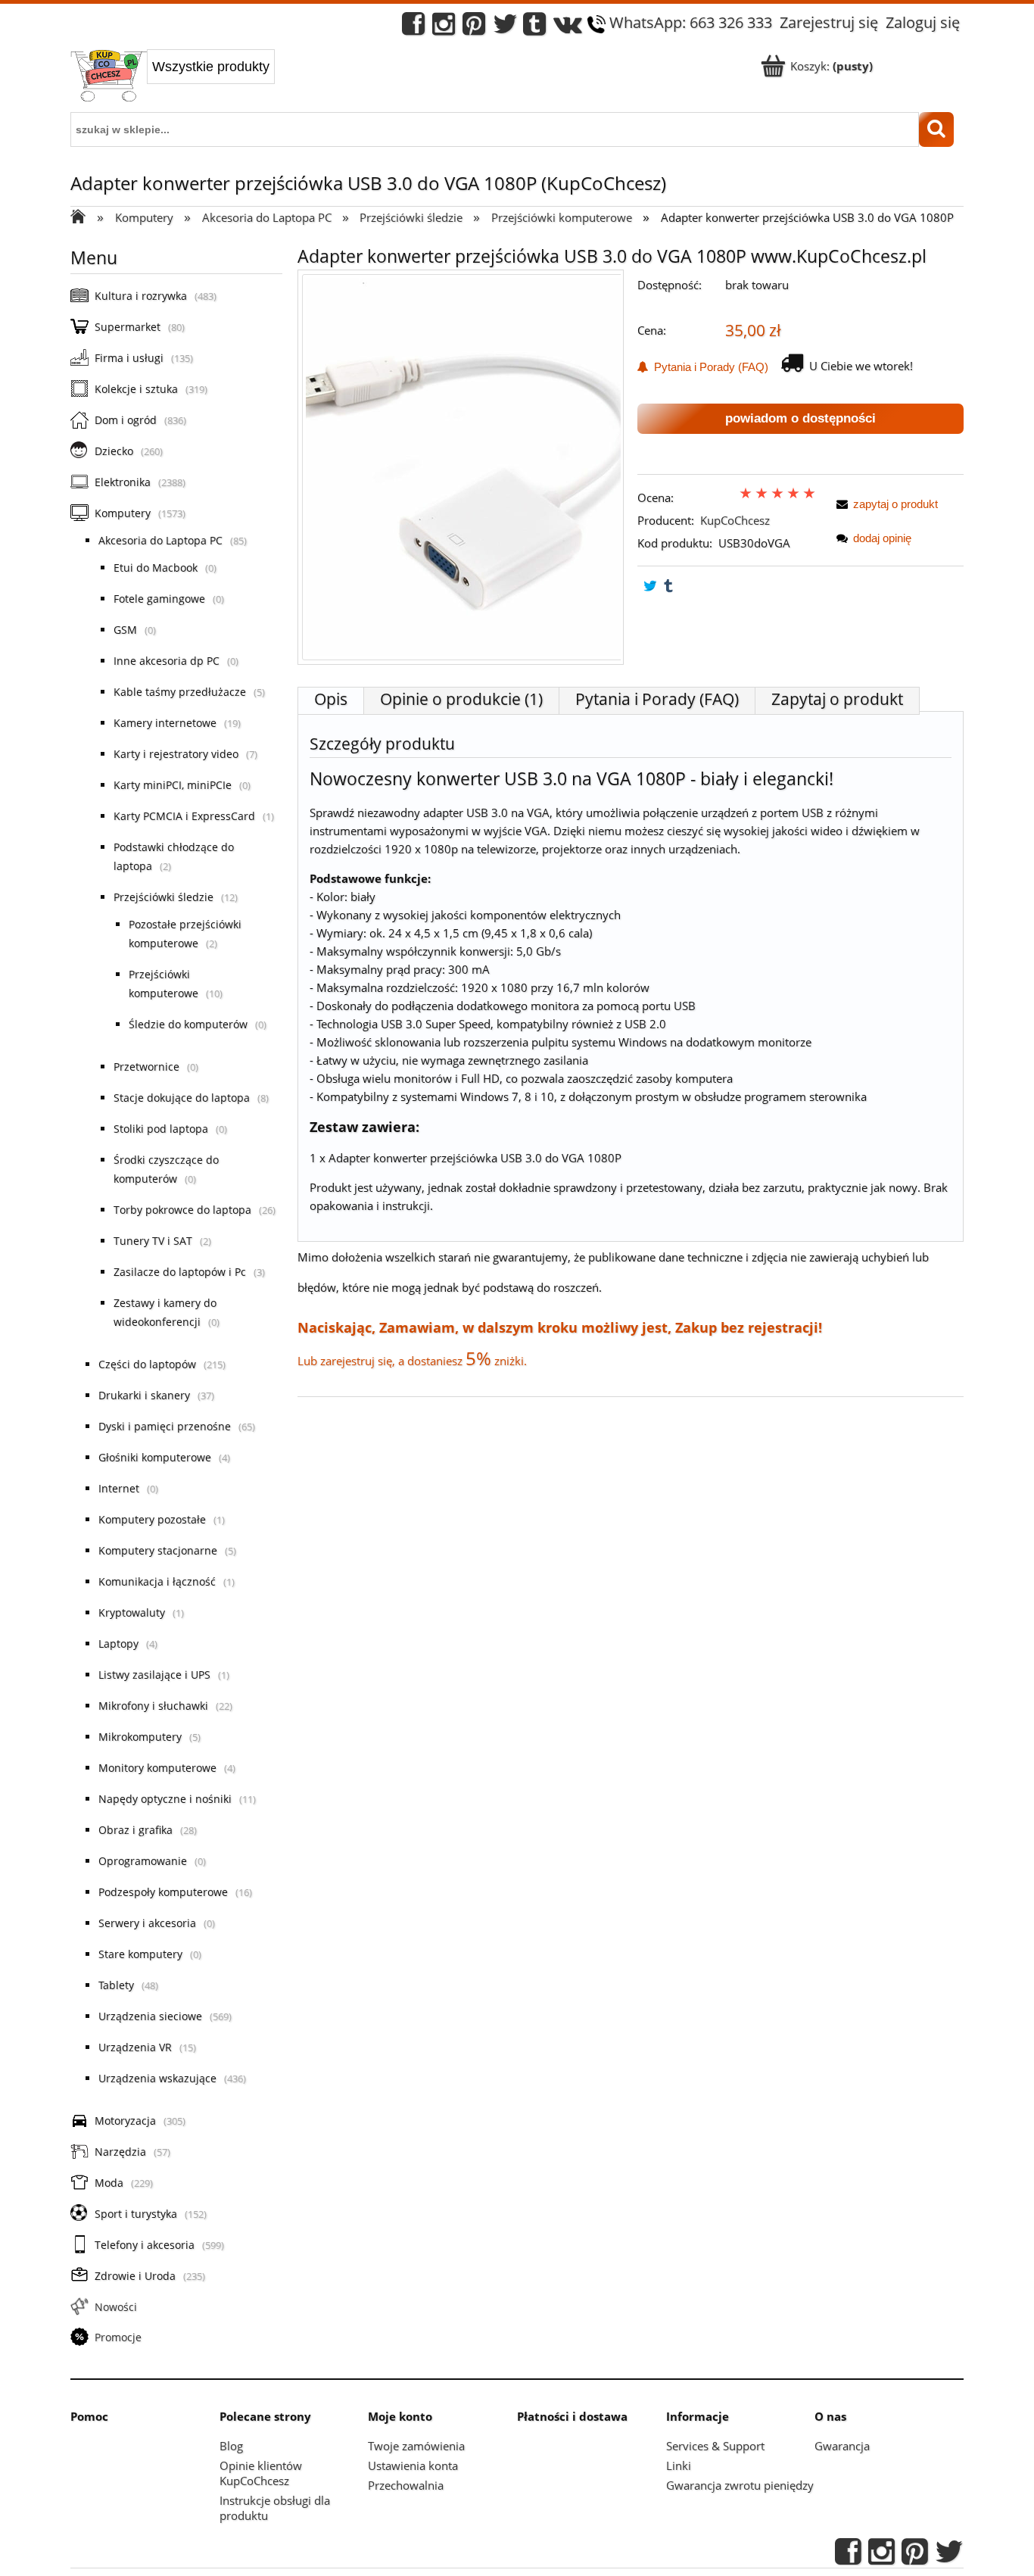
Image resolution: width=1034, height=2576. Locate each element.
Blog (231, 2446)
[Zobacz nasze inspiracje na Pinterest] (474, 28)
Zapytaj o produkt (837, 699)
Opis (331, 699)
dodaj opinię (882, 538)
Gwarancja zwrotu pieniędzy (740, 2485)
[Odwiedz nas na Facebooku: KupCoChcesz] (413, 28)
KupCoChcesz (735, 520)
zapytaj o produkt (895, 504)
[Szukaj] (936, 129)
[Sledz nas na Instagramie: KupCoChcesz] (444, 28)
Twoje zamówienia (416, 2446)
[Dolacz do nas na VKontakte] (568, 28)
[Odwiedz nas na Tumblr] (534, 28)
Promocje (118, 2337)
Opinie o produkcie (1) (461, 699)
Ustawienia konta (413, 2465)
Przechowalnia (406, 2485)
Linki (679, 2465)
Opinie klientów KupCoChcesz (261, 2473)
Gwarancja (842, 2446)
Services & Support (715, 2446)
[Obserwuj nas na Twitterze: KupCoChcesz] (505, 28)
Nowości (116, 2307)
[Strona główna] (109, 77)
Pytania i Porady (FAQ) (708, 367)
